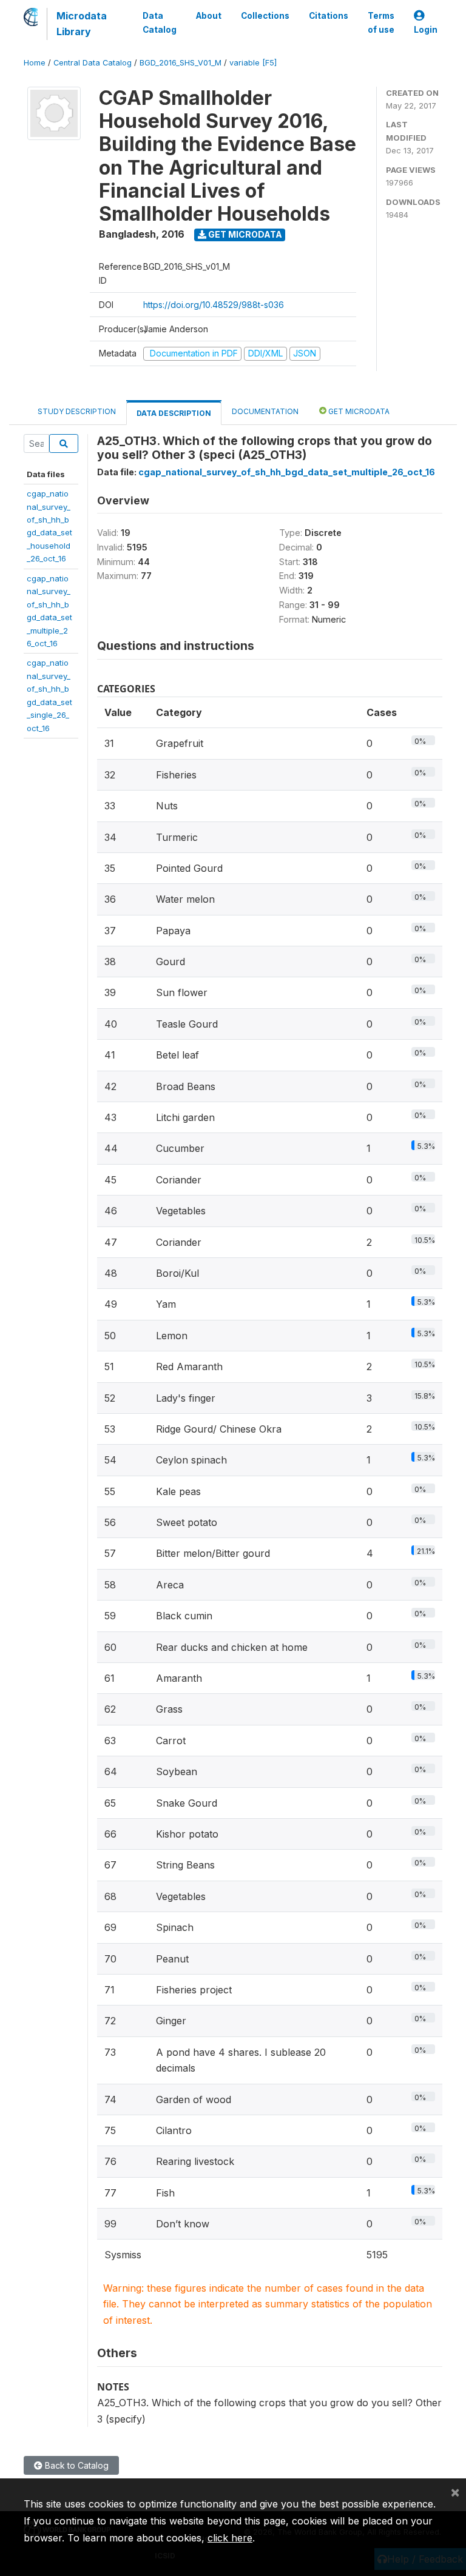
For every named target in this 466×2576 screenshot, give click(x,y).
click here (230, 2538)
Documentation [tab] (265, 411)
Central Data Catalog (93, 63)
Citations (329, 16)
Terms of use (381, 22)
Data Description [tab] (174, 413)
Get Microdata (244, 234)
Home (35, 63)
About (209, 16)
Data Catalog (160, 22)
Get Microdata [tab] (358, 411)
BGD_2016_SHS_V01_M (181, 63)
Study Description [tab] (77, 411)
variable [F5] (253, 63)
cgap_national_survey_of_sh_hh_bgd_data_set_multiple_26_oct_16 (287, 472)
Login (426, 30)
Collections (265, 16)
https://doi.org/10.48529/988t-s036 (214, 305)
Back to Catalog (76, 2465)
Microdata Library (82, 24)
